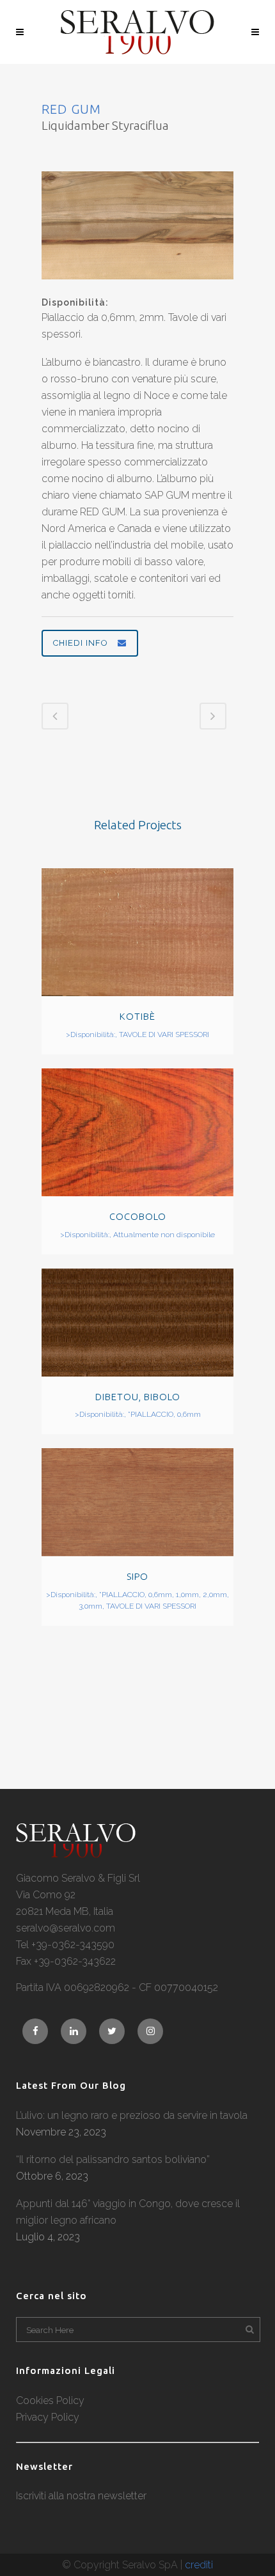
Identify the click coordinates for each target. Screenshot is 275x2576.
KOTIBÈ (137, 1016)
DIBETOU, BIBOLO (138, 1397)
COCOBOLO (138, 1216)
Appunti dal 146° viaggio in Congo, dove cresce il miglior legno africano (128, 2212)
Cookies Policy (50, 2400)
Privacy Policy (48, 2417)
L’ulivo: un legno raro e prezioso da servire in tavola (132, 2115)
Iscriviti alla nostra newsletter (81, 2496)
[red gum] (137, 287)
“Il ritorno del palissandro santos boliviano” (113, 2159)
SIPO (137, 1576)
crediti (199, 2565)
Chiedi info (81, 643)
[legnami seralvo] (76, 1854)
